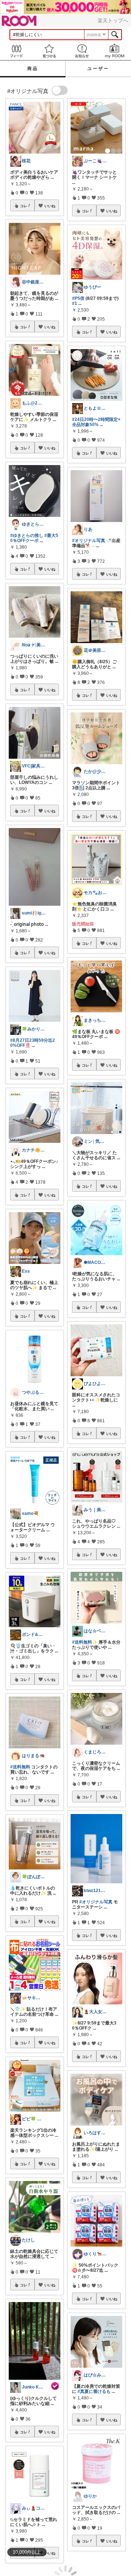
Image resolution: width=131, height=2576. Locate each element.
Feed (16, 51)
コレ (24, 206)
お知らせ (82, 51)
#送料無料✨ (85, 1642)
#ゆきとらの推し (27, 535)
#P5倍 (78, 298)
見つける (49, 51)
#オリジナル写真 (89, 541)
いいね (50, 206)
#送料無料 (20, 1767)
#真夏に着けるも (94, 2391)
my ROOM (115, 51)
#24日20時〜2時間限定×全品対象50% (96, 422)
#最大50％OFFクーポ (34, 538)
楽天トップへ (113, 20)
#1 (75, 303)
